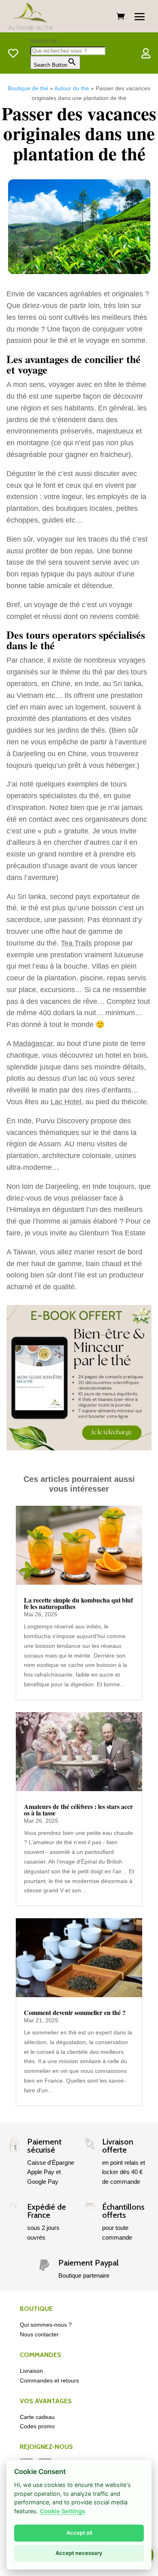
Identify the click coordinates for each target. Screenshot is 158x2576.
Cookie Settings (62, 2511)
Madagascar (33, 1044)
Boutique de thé (28, 88)
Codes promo (37, 2426)
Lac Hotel (66, 1102)
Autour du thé (72, 88)
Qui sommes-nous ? (46, 2325)
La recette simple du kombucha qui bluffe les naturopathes (78, 1603)
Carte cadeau (37, 2417)
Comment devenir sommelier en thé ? (75, 2012)
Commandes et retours (49, 2380)
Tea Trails (76, 943)
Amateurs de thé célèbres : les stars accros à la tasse (78, 1810)
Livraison (31, 2371)
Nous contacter (39, 2334)
